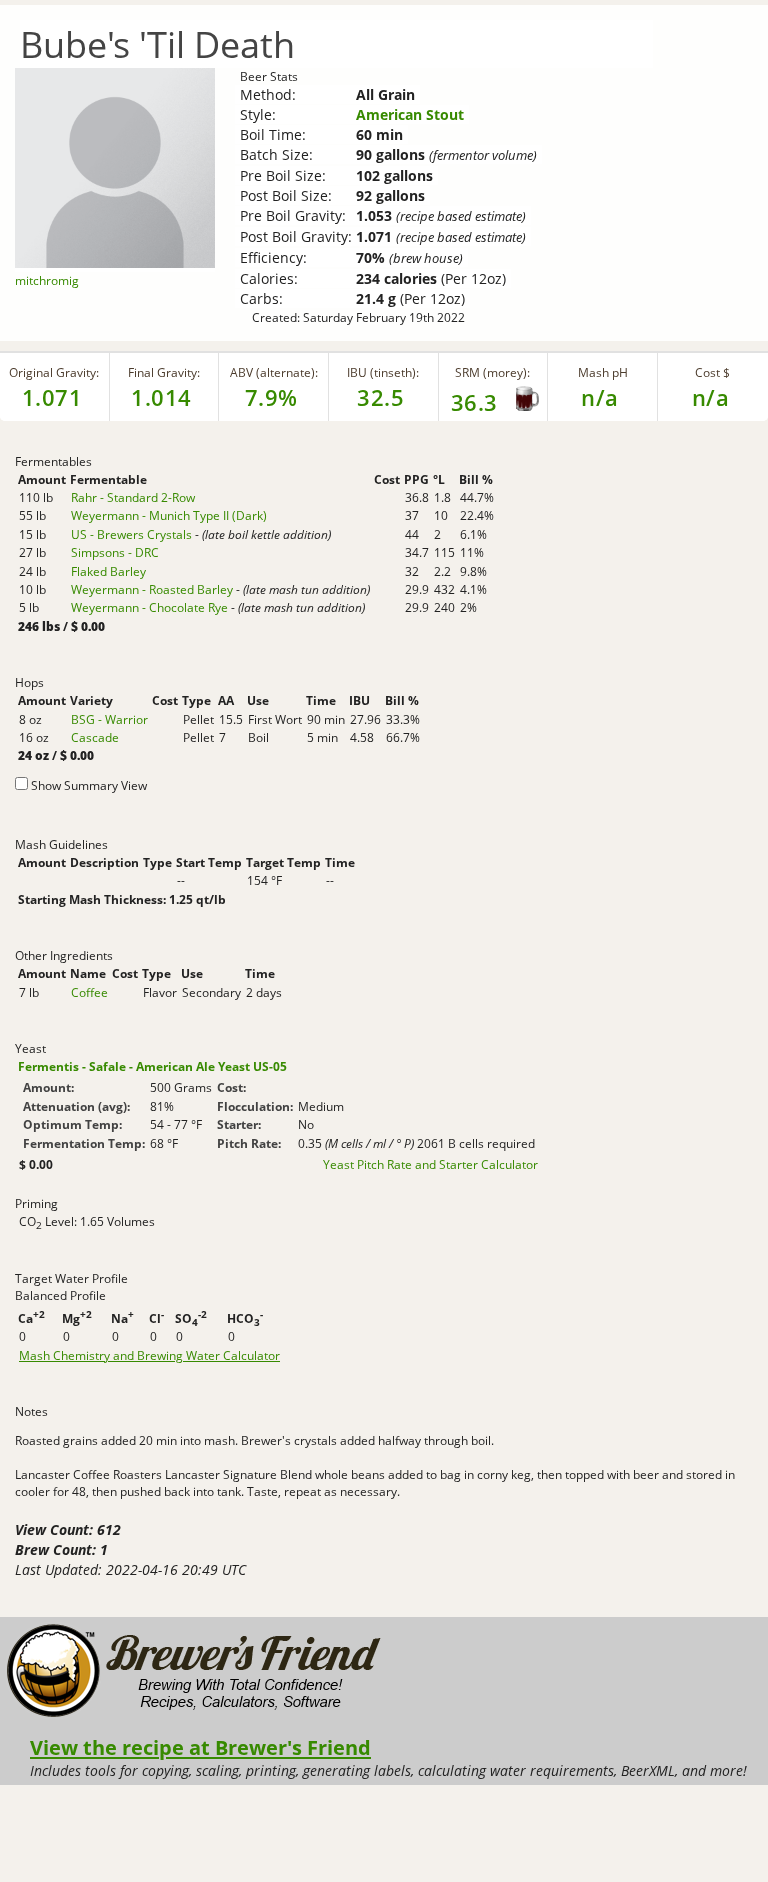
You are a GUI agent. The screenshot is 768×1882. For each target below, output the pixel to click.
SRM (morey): (492, 372)
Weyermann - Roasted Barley (152, 589)
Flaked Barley (108, 571)
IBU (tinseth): (383, 372)
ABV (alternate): (274, 372)
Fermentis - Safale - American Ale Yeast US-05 (152, 1066)
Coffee (89, 992)
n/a (711, 397)
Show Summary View (89, 785)
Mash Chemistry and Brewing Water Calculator (149, 1356)
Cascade (95, 737)
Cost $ (712, 372)
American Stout (410, 114)
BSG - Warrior (109, 719)
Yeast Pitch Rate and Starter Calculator (430, 1165)
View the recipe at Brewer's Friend (200, 1747)
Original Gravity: (54, 372)
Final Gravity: (164, 372)
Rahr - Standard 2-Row (133, 497)
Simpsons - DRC (115, 552)
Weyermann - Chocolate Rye (149, 607)
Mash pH (603, 372)
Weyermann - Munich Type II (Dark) (169, 515)
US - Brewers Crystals (131, 534)
